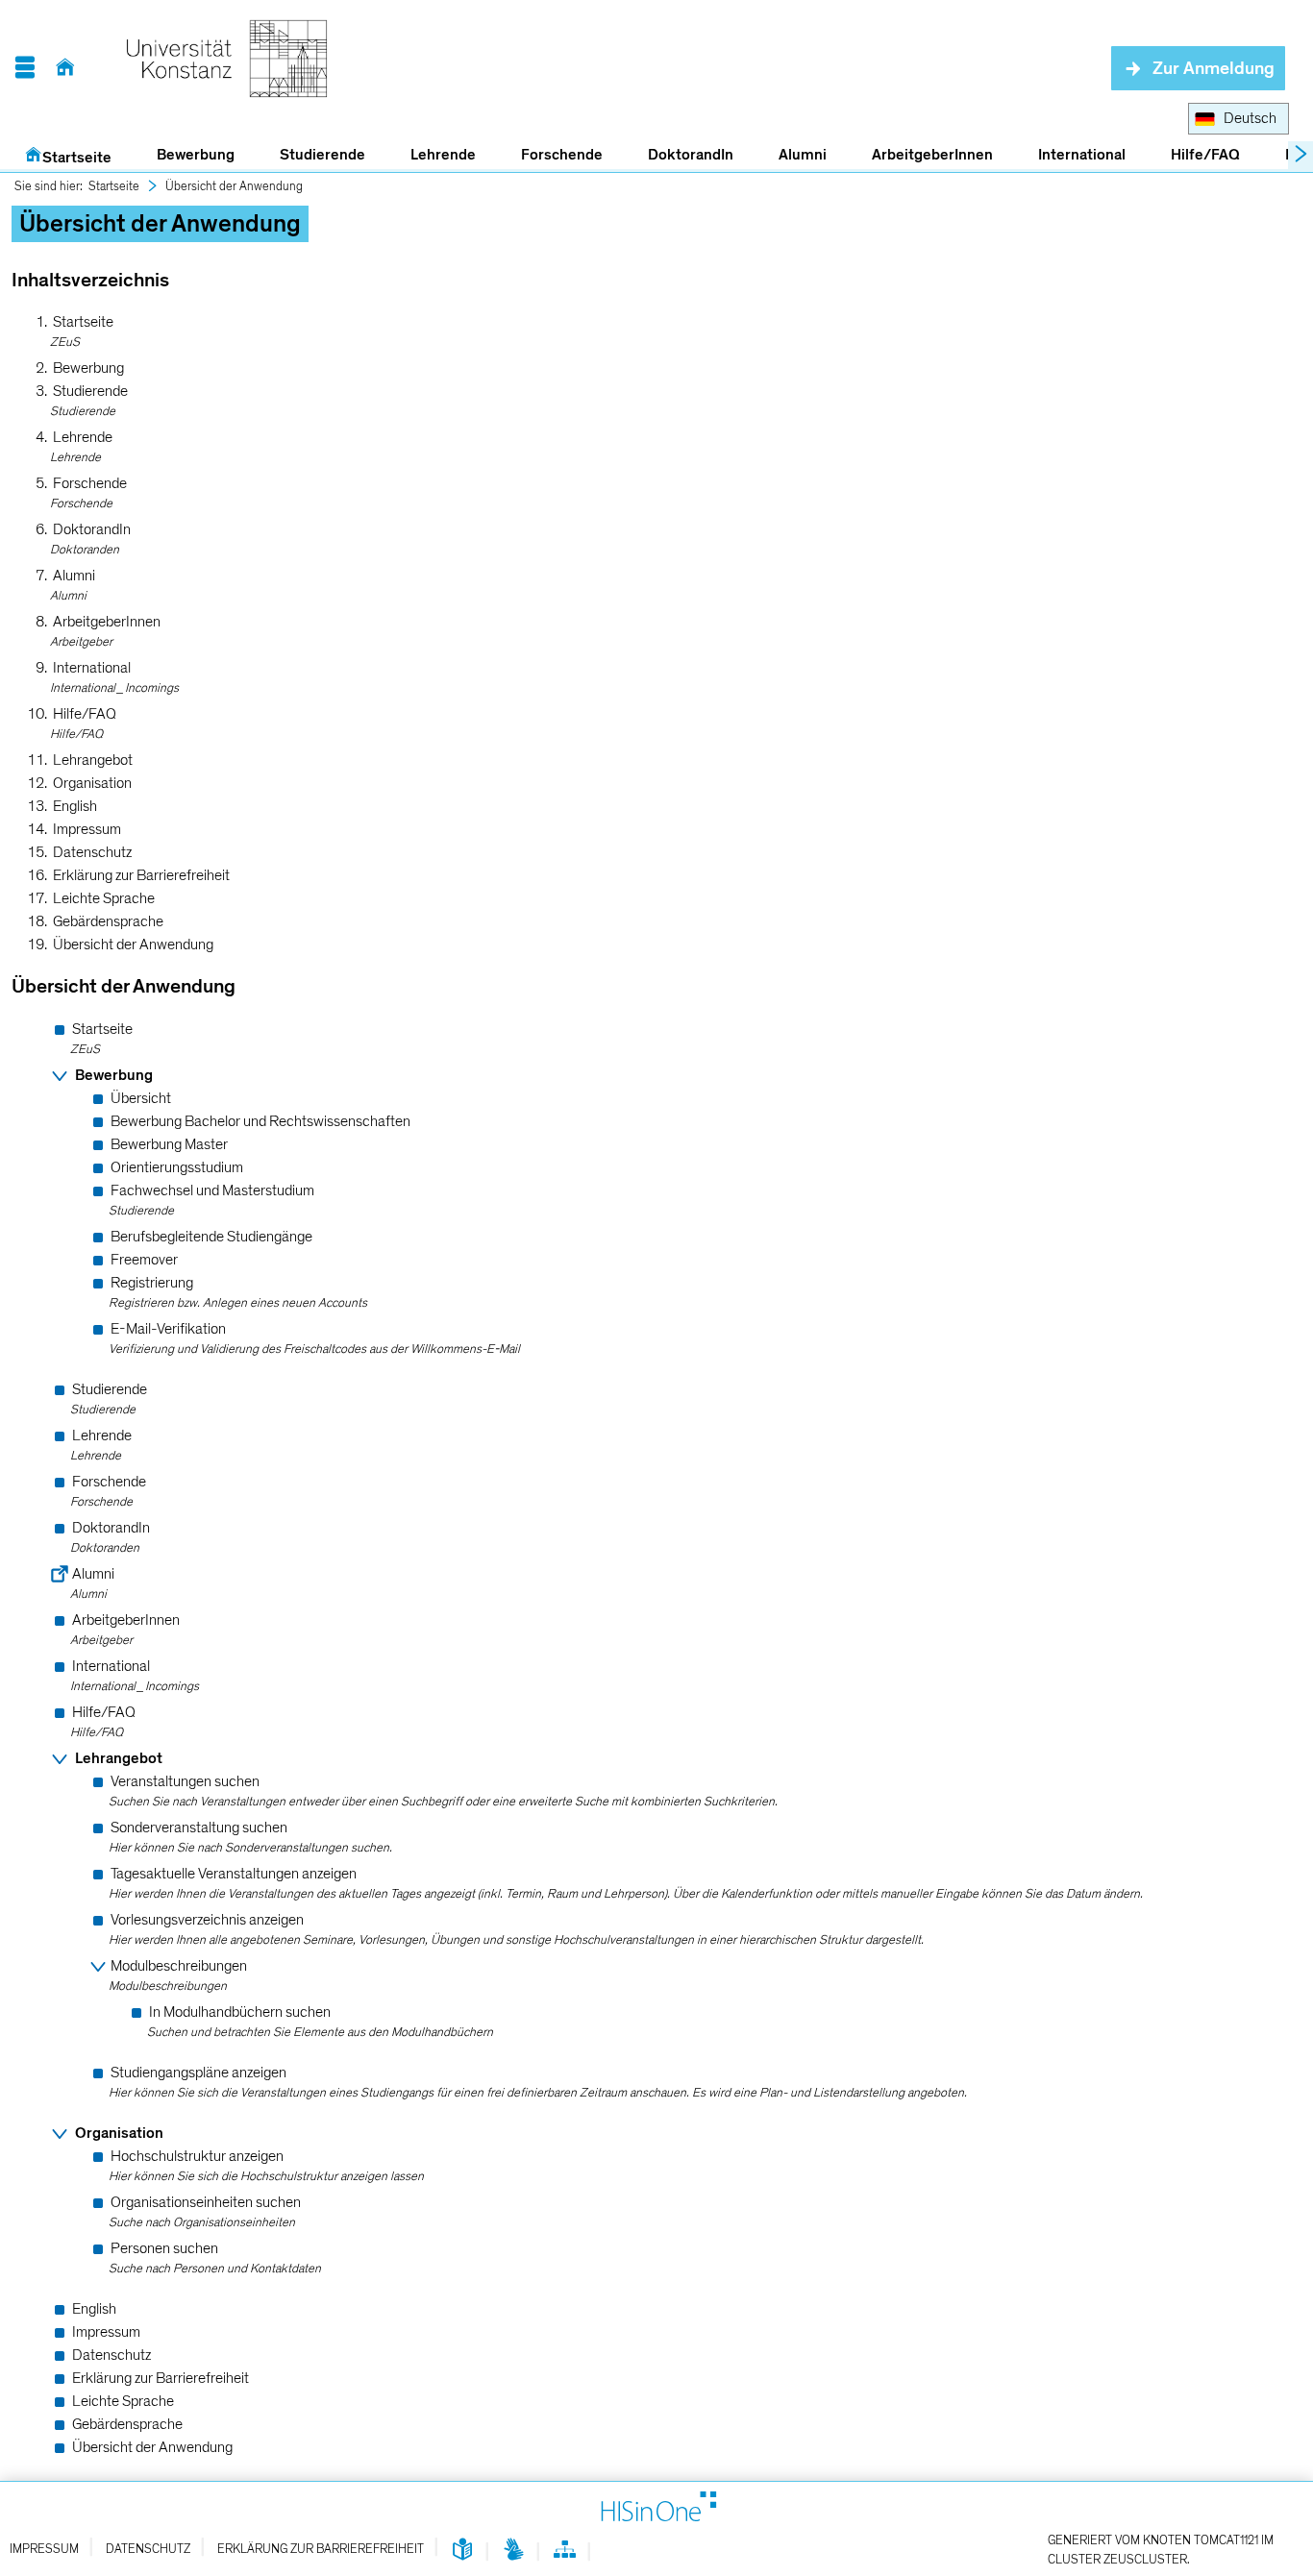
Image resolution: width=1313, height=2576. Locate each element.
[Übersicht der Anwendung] (565, 2553)
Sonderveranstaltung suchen (199, 1828)
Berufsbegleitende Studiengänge (211, 1237)
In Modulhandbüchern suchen (240, 2012)
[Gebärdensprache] (514, 2551)
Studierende (322, 155)
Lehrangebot (93, 760)
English (75, 806)
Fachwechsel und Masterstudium (212, 1190)
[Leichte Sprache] (463, 2551)
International (1082, 155)
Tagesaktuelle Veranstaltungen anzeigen (234, 1874)
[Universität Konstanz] (227, 68)
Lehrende (443, 155)
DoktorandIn (691, 155)
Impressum (87, 829)
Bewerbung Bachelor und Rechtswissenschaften (260, 1121)
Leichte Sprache (104, 898)
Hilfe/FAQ (1205, 155)
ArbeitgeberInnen (932, 155)
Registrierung (152, 1283)
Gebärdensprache (108, 921)
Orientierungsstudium (177, 1167)
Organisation (92, 783)
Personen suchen (164, 2248)
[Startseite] (65, 68)
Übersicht (141, 1098)
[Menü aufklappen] (25, 68)
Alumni (803, 155)
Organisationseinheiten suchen (206, 2202)
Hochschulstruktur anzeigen (197, 2156)
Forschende (562, 155)
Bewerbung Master (169, 1144)
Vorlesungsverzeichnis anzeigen (207, 1920)
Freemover (144, 1260)
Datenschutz (92, 852)
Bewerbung (185, 156)
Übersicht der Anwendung (234, 186)
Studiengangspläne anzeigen (198, 2073)
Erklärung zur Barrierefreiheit (141, 875)
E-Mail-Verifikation (168, 1329)
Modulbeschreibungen (179, 1966)
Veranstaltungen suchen (185, 1781)
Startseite (77, 158)
